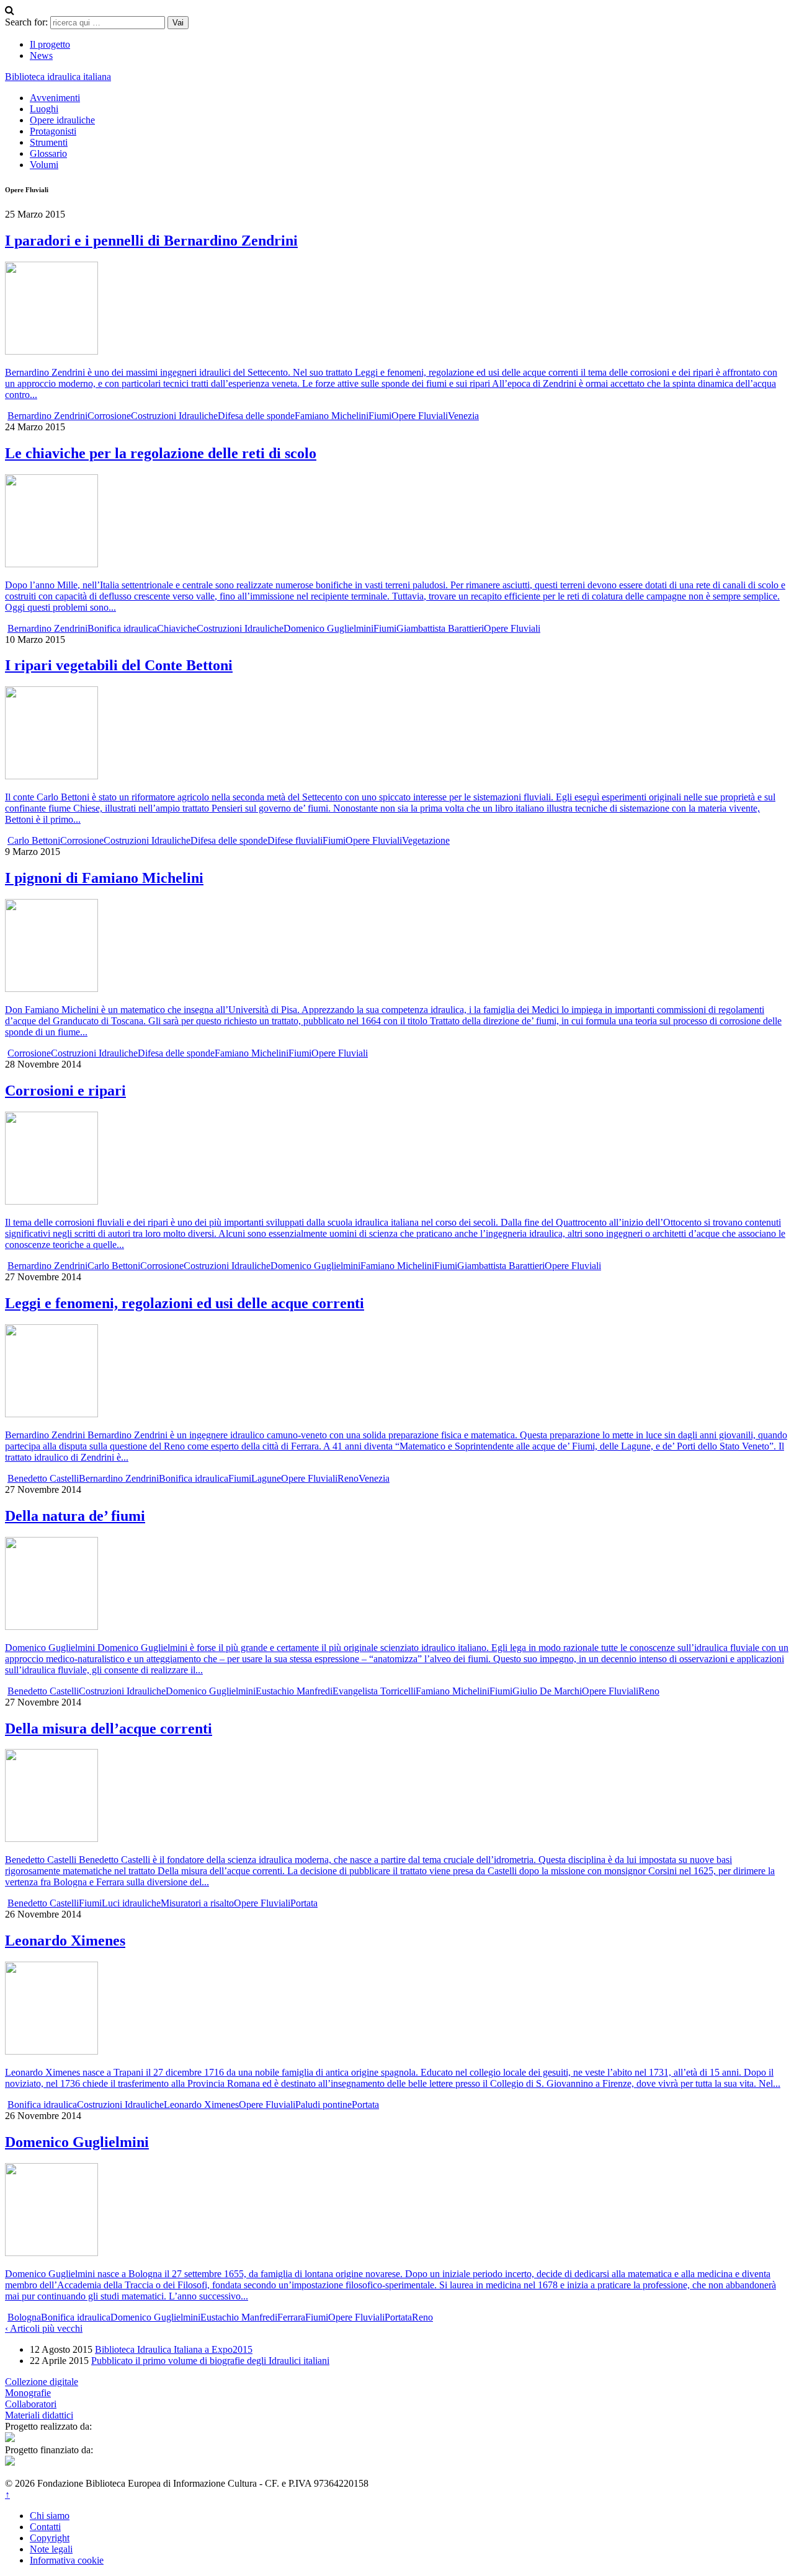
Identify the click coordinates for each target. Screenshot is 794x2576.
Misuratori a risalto (197, 1903)
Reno (348, 1478)
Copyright (50, 2538)
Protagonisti (53, 131)
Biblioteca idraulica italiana (58, 77)
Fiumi (380, 416)
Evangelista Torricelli (374, 1691)
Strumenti (49, 142)
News (41, 55)
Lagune (266, 1478)
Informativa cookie (67, 2560)
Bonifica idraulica (122, 628)
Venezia (463, 416)
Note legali (51, 2549)
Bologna (24, 2317)
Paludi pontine (323, 2105)
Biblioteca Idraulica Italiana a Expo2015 (174, 2349)
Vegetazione (426, 840)
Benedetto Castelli (43, 1478)
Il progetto (50, 44)
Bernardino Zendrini (47, 416)
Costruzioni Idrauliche (174, 416)
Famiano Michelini (332, 416)
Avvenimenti (55, 98)
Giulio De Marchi (547, 1691)
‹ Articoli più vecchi (44, 2328)
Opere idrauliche (62, 120)
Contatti (45, 2527)
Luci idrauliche (131, 1903)
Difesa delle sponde (256, 416)
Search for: (26, 22)
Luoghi (44, 109)
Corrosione (109, 416)
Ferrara (291, 2317)
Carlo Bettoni (34, 840)
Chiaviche (177, 628)
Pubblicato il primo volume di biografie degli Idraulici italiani (210, 2361)
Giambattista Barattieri (440, 628)
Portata (304, 1903)
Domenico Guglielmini (328, 628)
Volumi (44, 165)
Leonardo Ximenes (201, 2105)
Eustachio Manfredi (294, 1691)
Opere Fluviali (420, 416)
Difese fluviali (295, 840)
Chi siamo (50, 2516)
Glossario (48, 153)
